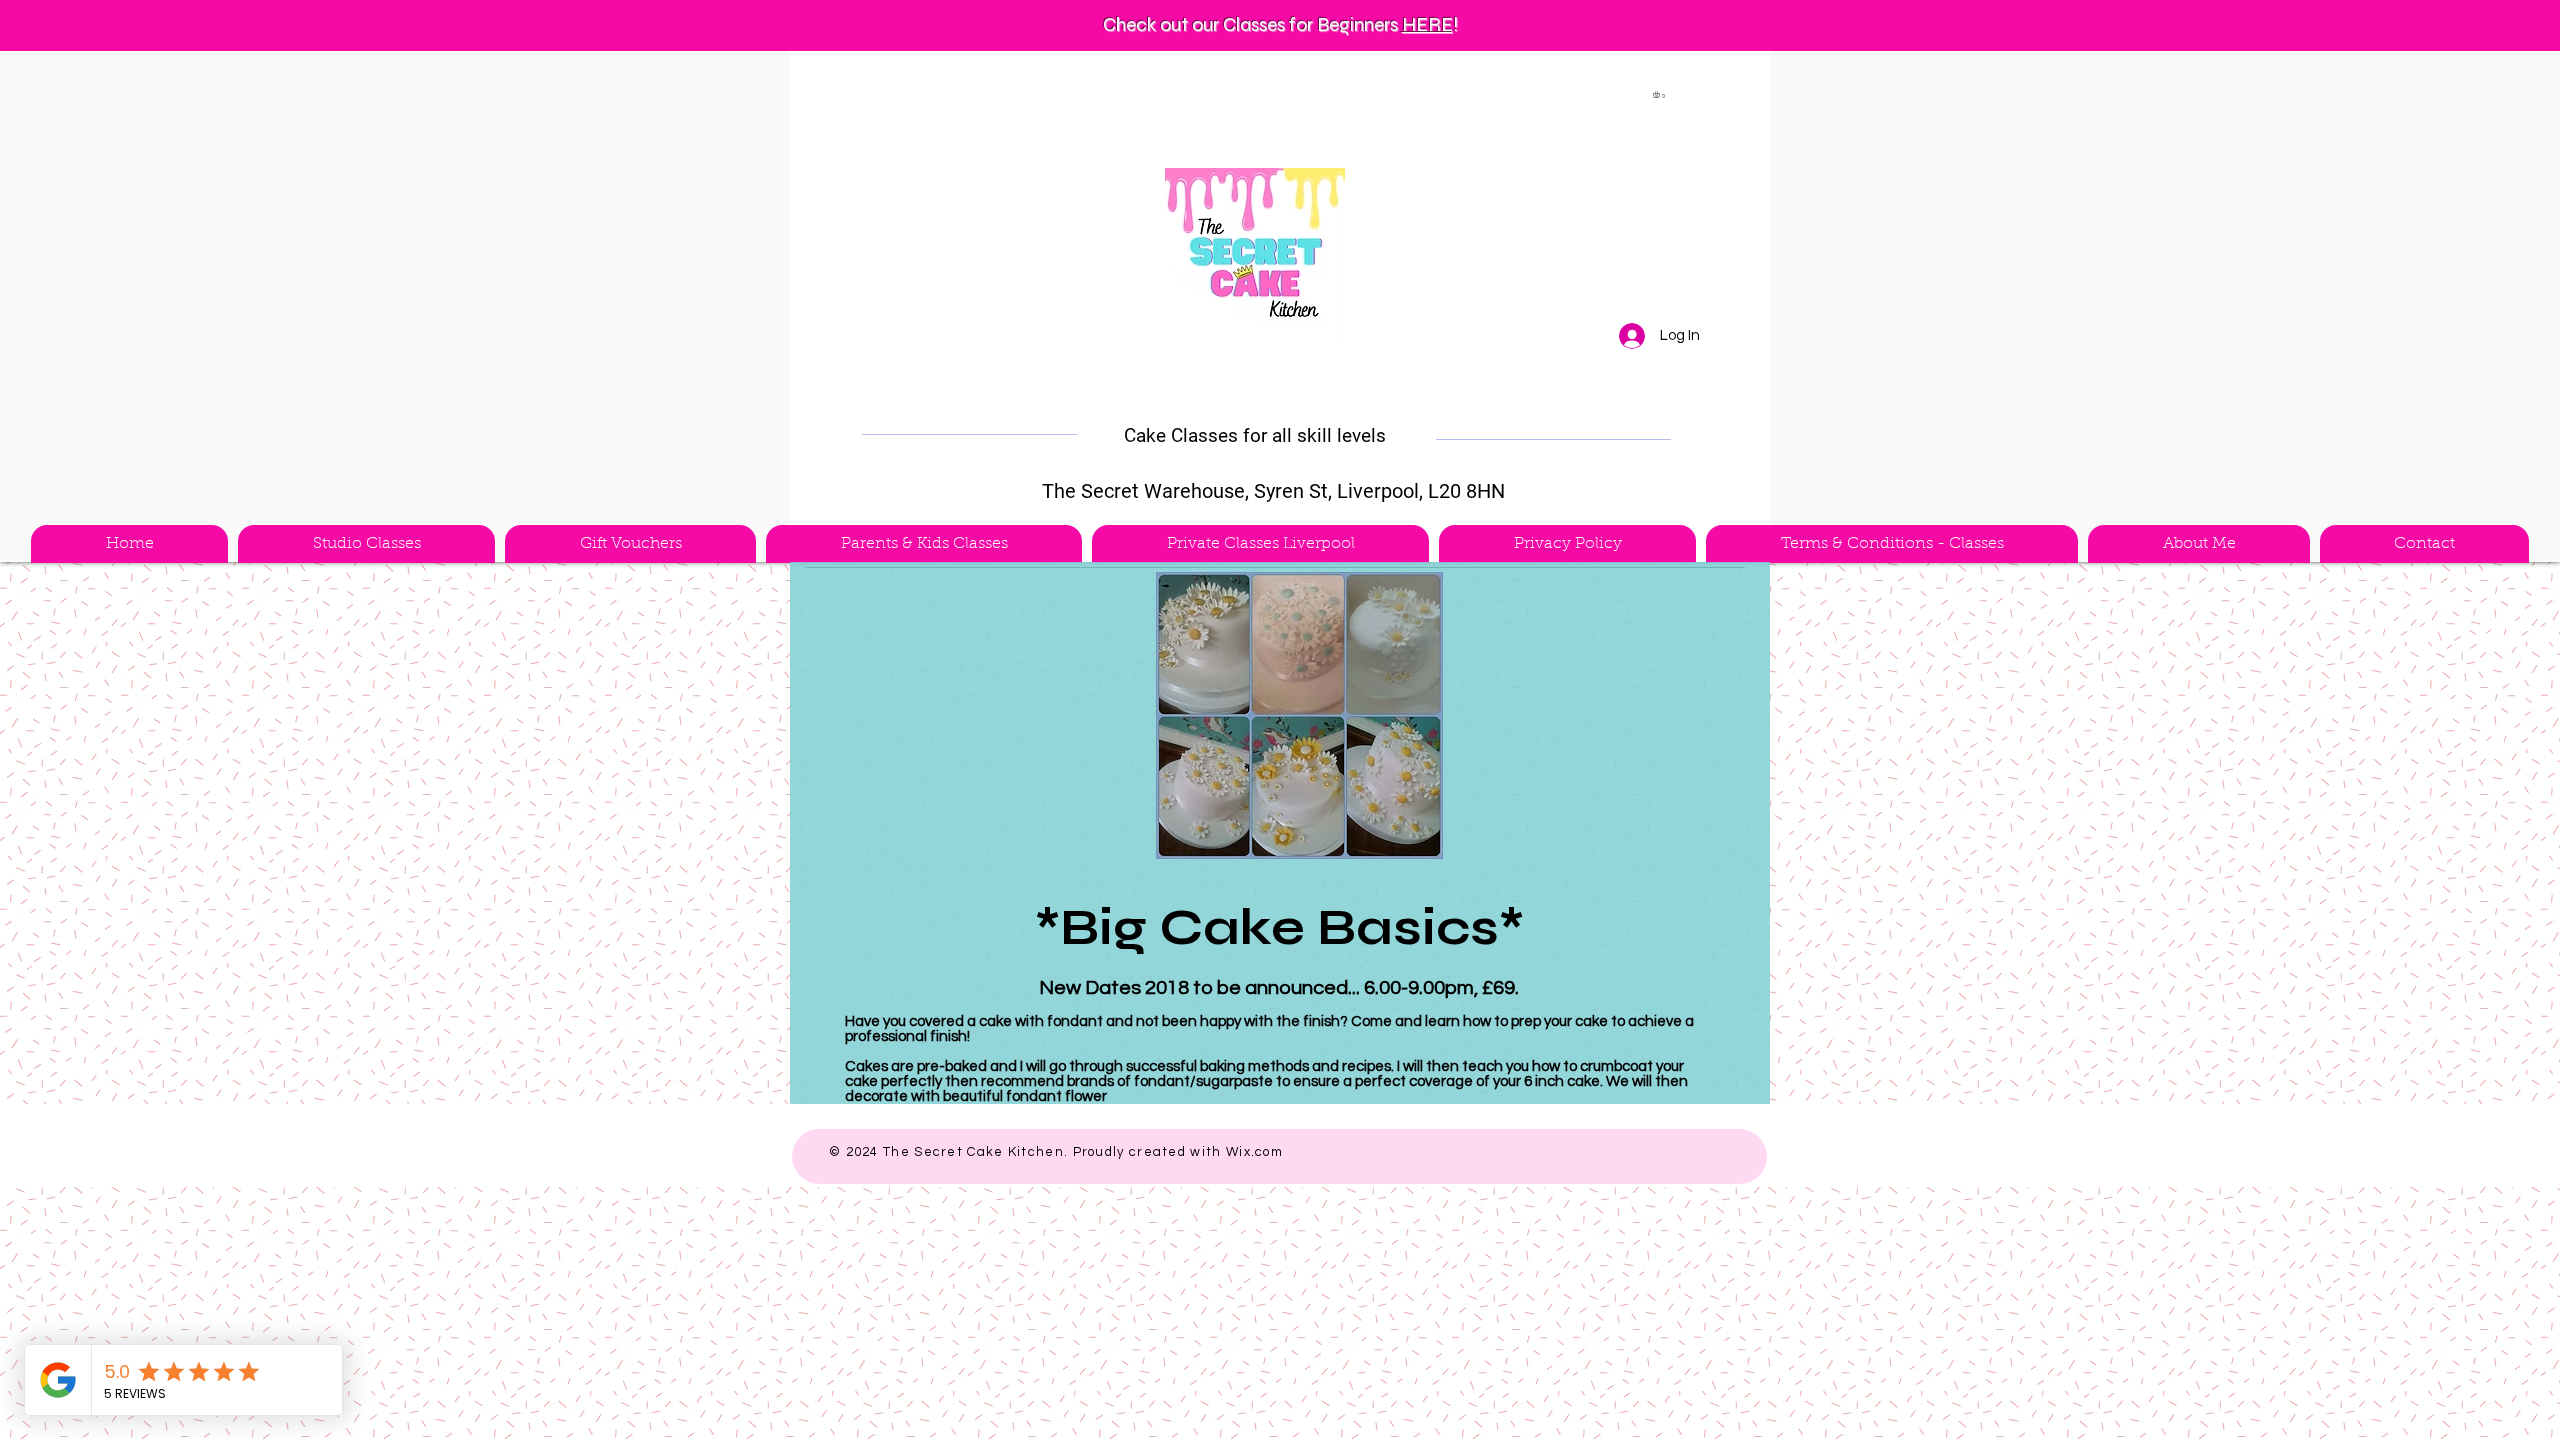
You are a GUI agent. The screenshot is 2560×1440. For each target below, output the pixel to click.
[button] (1660, 94)
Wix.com (1254, 1152)
